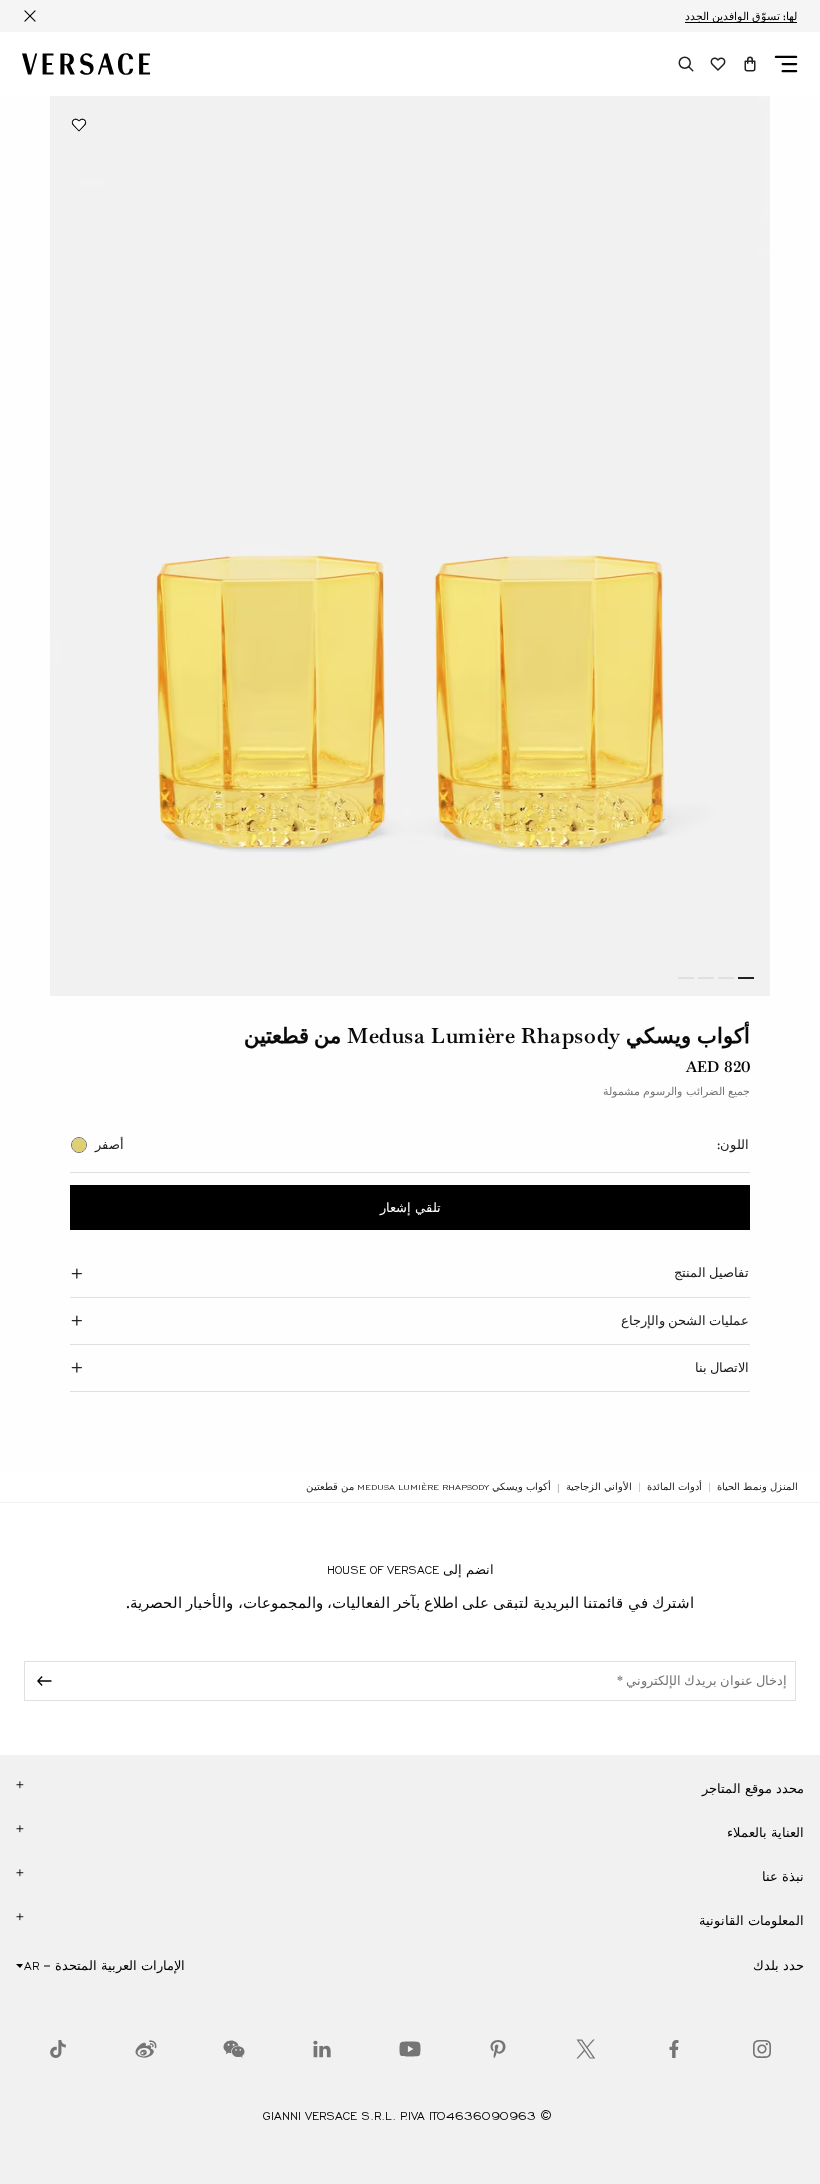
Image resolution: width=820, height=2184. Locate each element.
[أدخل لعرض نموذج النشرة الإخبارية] (41, 1681)
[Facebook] (674, 2049)
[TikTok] (58, 2049)
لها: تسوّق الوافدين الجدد (741, 16)
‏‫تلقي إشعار (410, 1208)
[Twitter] (586, 2049)
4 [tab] (686, 978)
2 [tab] (726, 978)
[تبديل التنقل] (786, 64)
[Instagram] (762, 2049)
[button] (750, 64)
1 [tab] (746, 978)
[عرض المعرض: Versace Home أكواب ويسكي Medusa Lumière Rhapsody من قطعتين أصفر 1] (410, 546)
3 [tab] (706, 978)
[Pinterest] (498, 2049)
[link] (757, 1487)
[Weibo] (146, 2049)
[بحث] (686, 64)
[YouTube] (410, 2049)
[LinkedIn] (322, 2049)
